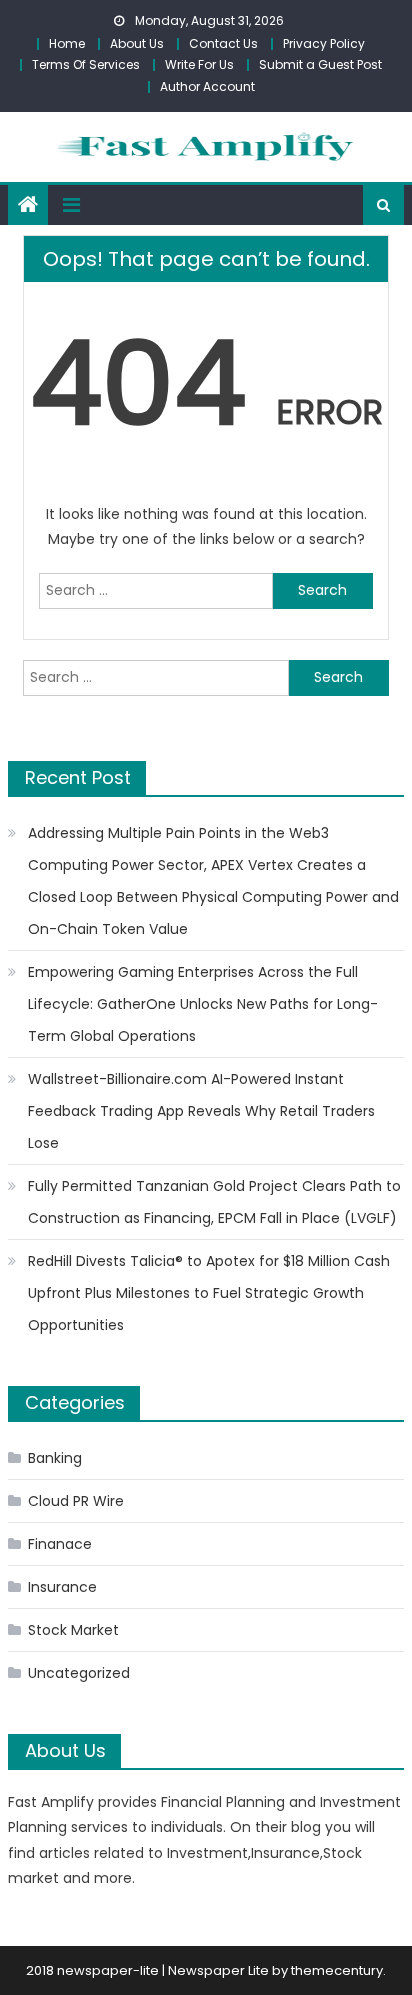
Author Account (207, 86)
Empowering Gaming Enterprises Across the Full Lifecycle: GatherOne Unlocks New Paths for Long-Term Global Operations (203, 1004)
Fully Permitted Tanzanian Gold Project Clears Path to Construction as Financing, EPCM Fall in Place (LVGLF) (214, 1202)
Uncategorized (79, 1673)
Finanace (60, 1544)
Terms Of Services (86, 64)
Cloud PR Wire (76, 1501)
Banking (55, 1458)
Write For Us (199, 64)
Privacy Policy (324, 43)
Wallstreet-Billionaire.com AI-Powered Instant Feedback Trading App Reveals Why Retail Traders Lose (201, 1111)
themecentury (337, 1970)
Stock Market (73, 1630)
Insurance (62, 1587)
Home (67, 43)
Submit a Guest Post (320, 64)
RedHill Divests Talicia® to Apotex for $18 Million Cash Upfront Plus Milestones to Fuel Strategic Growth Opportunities (209, 1293)
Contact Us (223, 43)
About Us (137, 43)
